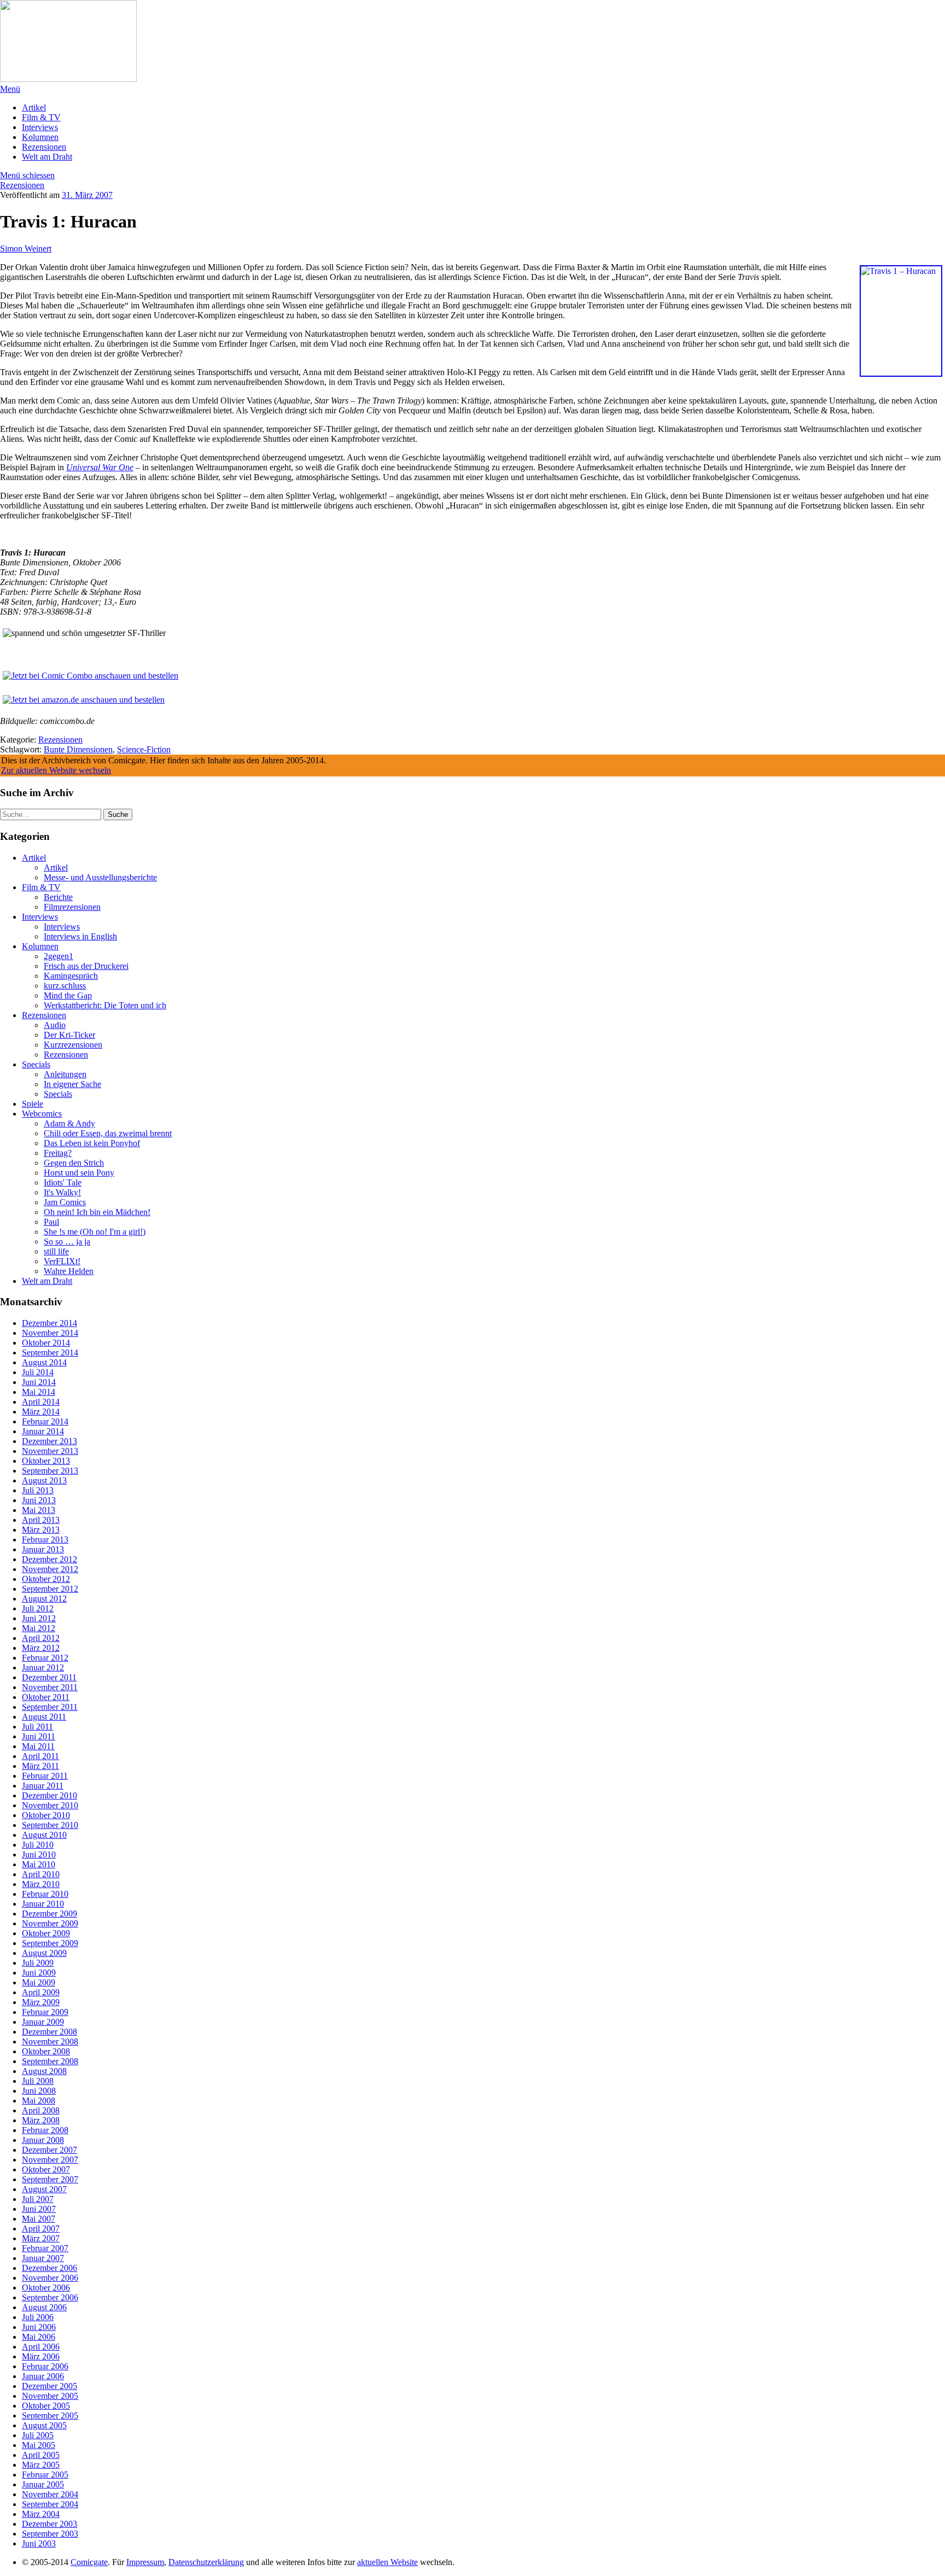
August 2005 (44, 2425)
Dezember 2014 (49, 1323)
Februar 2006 (45, 2366)
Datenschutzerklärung (206, 2562)
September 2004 (50, 2504)
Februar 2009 (45, 2012)
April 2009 (41, 1992)
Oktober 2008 (46, 2051)
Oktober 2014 (46, 1343)
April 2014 (41, 1402)
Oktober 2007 (46, 2169)
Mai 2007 (39, 2219)
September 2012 (50, 1589)
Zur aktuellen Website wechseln (56, 770)
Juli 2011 (37, 1727)
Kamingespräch (71, 976)
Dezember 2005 (49, 2386)
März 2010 (41, 1884)
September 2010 (50, 1825)
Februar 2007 (45, 2248)
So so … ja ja (67, 1242)
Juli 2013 (38, 1490)
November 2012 (50, 1569)
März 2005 (41, 2465)
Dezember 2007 (49, 2150)
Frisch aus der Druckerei (86, 966)
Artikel (34, 107)
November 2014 (50, 1333)
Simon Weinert (26, 249)
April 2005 (41, 2455)
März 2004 (41, 2514)
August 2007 (44, 2189)
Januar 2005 (43, 2484)
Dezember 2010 (49, 1795)
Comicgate (89, 2562)
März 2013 (41, 1530)
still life (56, 1251)
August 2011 (44, 1717)
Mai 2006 (39, 2337)
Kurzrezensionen (73, 1045)
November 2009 (50, 1923)
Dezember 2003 (49, 2524)
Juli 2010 (38, 1845)
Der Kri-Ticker (69, 1035)
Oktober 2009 (46, 1933)
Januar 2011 (43, 1786)
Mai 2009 (39, 1982)
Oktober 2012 (46, 1579)
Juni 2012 (39, 1618)
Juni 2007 (39, 2209)
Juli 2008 (38, 2081)
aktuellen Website (387, 2562)
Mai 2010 (39, 1864)
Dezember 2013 (49, 1441)
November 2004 (50, 2494)
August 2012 (44, 1599)
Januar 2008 (43, 2140)
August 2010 (44, 1835)
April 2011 (40, 1756)
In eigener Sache (72, 1084)
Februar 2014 (45, 1421)
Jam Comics (65, 1202)
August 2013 (44, 1480)
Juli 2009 (38, 1963)
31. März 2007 (87, 195)
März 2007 (41, 2238)
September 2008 (50, 2061)
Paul (51, 1222)
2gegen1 (59, 956)
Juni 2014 (39, 1382)
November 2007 (50, 2160)
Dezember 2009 (49, 1914)
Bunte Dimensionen (78, 749)
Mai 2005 (39, 2445)
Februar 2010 (45, 1894)
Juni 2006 (39, 2327)
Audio (55, 1025)
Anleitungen (65, 1074)
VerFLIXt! (62, 1261)
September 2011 (50, 1707)
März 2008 (41, 2120)
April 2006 (41, 2347)
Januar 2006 (43, 2376)
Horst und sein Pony (79, 1173)
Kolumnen (40, 137)
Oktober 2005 (46, 2406)
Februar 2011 (45, 1776)
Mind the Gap (68, 995)
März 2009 (41, 2002)
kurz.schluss (65, 986)
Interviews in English (80, 936)
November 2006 (50, 2278)
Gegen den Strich (74, 1163)
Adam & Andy (69, 1123)
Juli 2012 (38, 1608)
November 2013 (50, 1451)
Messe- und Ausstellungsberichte (100, 877)
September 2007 (50, 2179)
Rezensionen (44, 147)
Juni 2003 (39, 2543)
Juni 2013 (39, 1500)
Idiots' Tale (63, 1182)
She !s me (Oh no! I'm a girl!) (95, 1232)
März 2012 (41, 1648)
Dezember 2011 (49, 1677)
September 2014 (50, 1353)
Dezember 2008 (49, 2032)
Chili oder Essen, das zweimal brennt (108, 1133)
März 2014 (41, 1412)
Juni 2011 (39, 1736)
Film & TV (41, 117)
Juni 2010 (39, 1854)
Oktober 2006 (46, 2288)
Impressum (145, 2562)
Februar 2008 (45, 2130)
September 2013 (50, 1471)
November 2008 (50, 2041)
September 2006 (50, 2297)
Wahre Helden (69, 1271)
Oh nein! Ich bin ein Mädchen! (97, 1212)
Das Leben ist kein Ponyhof (92, 1143)
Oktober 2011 (46, 1697)
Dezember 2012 (49, 1559)
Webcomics (42, 1114)
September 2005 (50, 2416)
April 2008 (41, 2110)
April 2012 (41, 1638)
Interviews (40, 127)
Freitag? (58, 1153)
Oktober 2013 (46, 1461)
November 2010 (50, 1805)
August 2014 (44, 1362)
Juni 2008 (39, 2091)
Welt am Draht (47, 157)
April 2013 (41, 1520)
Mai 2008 (39, 2101)
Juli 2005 (38, 2435)
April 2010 (41, 1874)
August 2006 (44, 2307)
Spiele (33, 1104)
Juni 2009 (39, 1973)
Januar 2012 (43, 1667)
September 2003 (50, 2534)
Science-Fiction (144, 749)
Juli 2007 (38, 2199)
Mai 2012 (39, 1628)
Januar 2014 (43, 1431)
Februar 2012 (45, 1658)
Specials (36, 1064)
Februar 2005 (45, 2475)
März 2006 (41, 2356)
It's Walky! (62, 1192)
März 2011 (40, 1766)
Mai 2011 (38, 1746)
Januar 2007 (43, 2258)
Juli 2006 (38, 2317)
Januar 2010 (43, 1904)
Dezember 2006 (49, 2268)
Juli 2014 (38, 1372)
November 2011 (50, 1687)
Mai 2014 (39, 1392)
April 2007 (41, 2229)
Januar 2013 (43, 1549)
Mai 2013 (39, 1510)
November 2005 (50, 2396)
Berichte (58, 897)
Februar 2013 (45, 1540)
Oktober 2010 (46, 1815)
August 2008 (44, 2071)
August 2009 (44, 1953)
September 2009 (50, 1943)
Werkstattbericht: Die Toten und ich (105, 1005)
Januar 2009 (43, 2022)
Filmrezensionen (72, 907)
